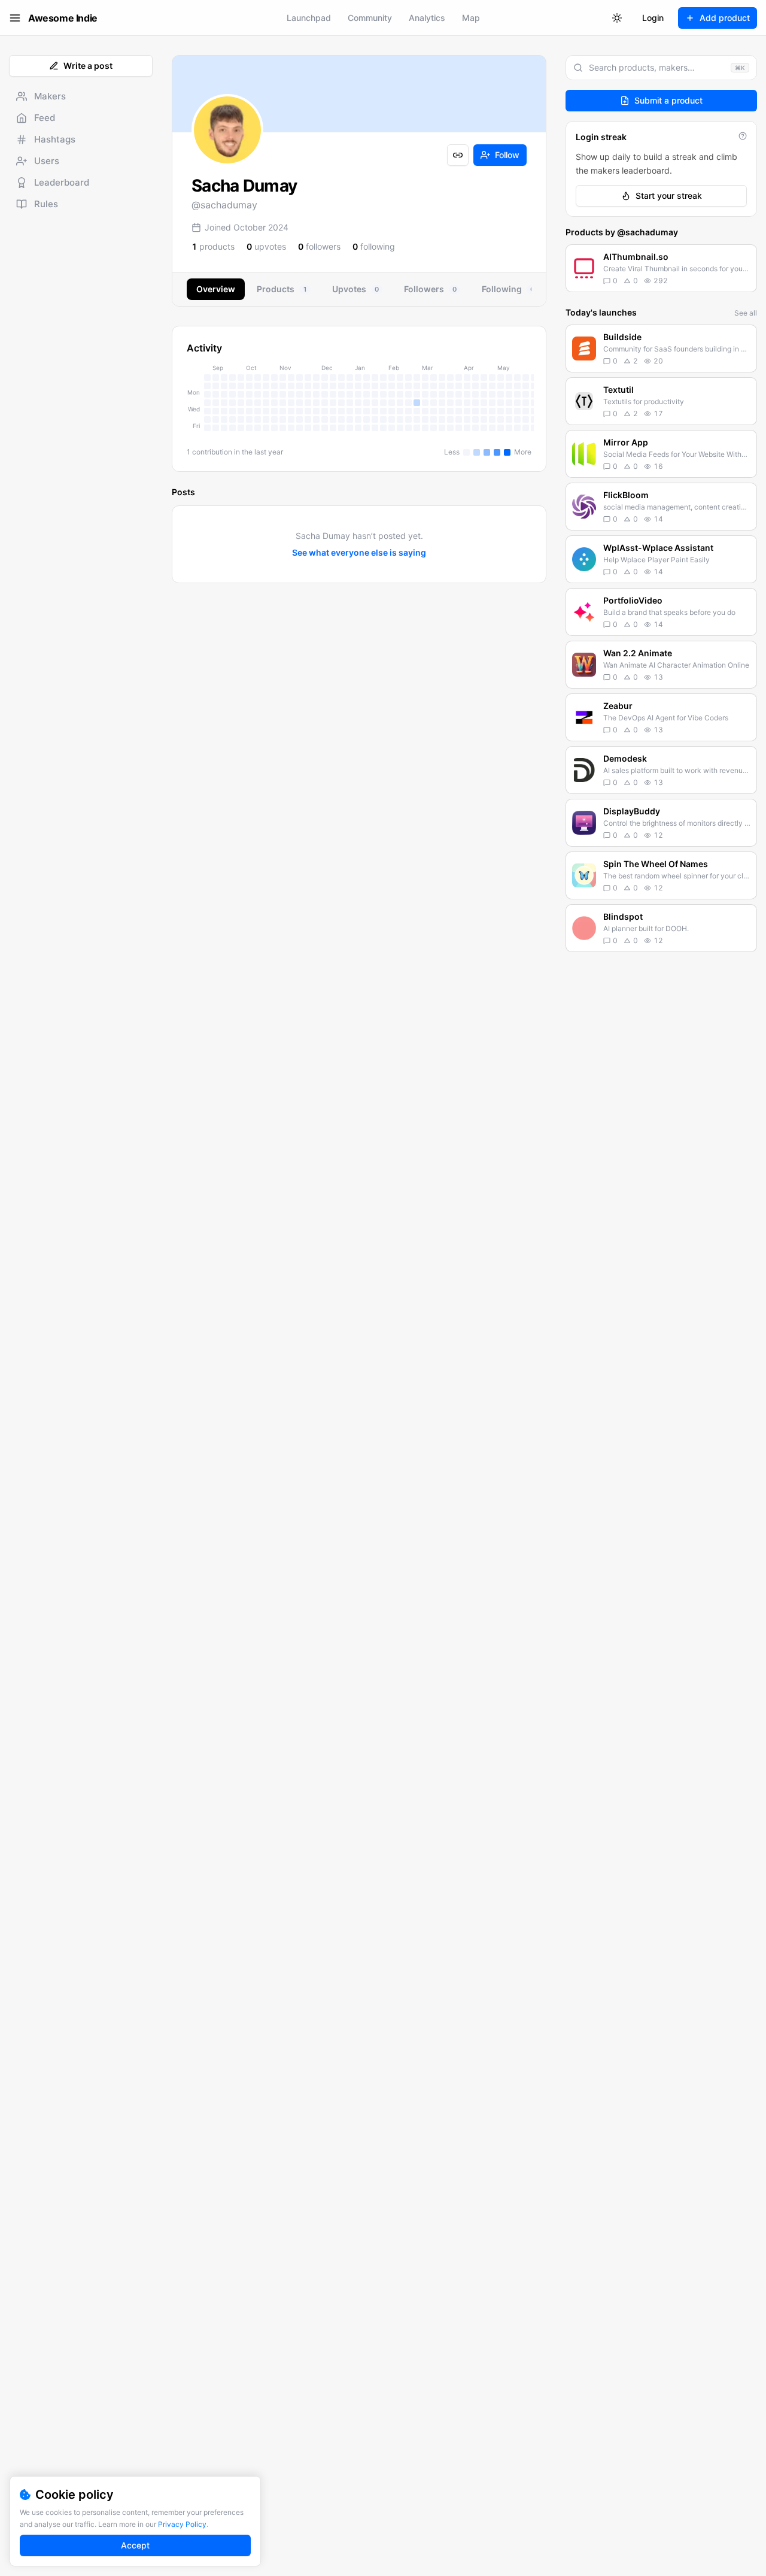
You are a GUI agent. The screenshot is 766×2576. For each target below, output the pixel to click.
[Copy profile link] (458, 155)
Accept (135, 2545)
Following (508, 289)
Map (471, 18)
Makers (50, 96)
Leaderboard (62, 182)
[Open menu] (15, 18)
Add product (725, 18)
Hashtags (55, 139)
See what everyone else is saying (359, 552)
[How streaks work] (743, 136)
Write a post (88, 66)
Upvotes (355, 289)
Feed (45, 118)
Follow (507, 155)
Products (282, 289)
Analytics (427, 18)
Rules (46, 204)
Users (47, 161)
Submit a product (668, 100)
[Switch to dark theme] (617, 18)
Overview (216, 289)
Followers (430, 289)
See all (746, 313)
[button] (661, 268)
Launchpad (309, 18)
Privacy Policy (182, 2524)
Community (370, 18)
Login (653, 18)
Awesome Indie (63, 18)
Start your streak (669, 196)
